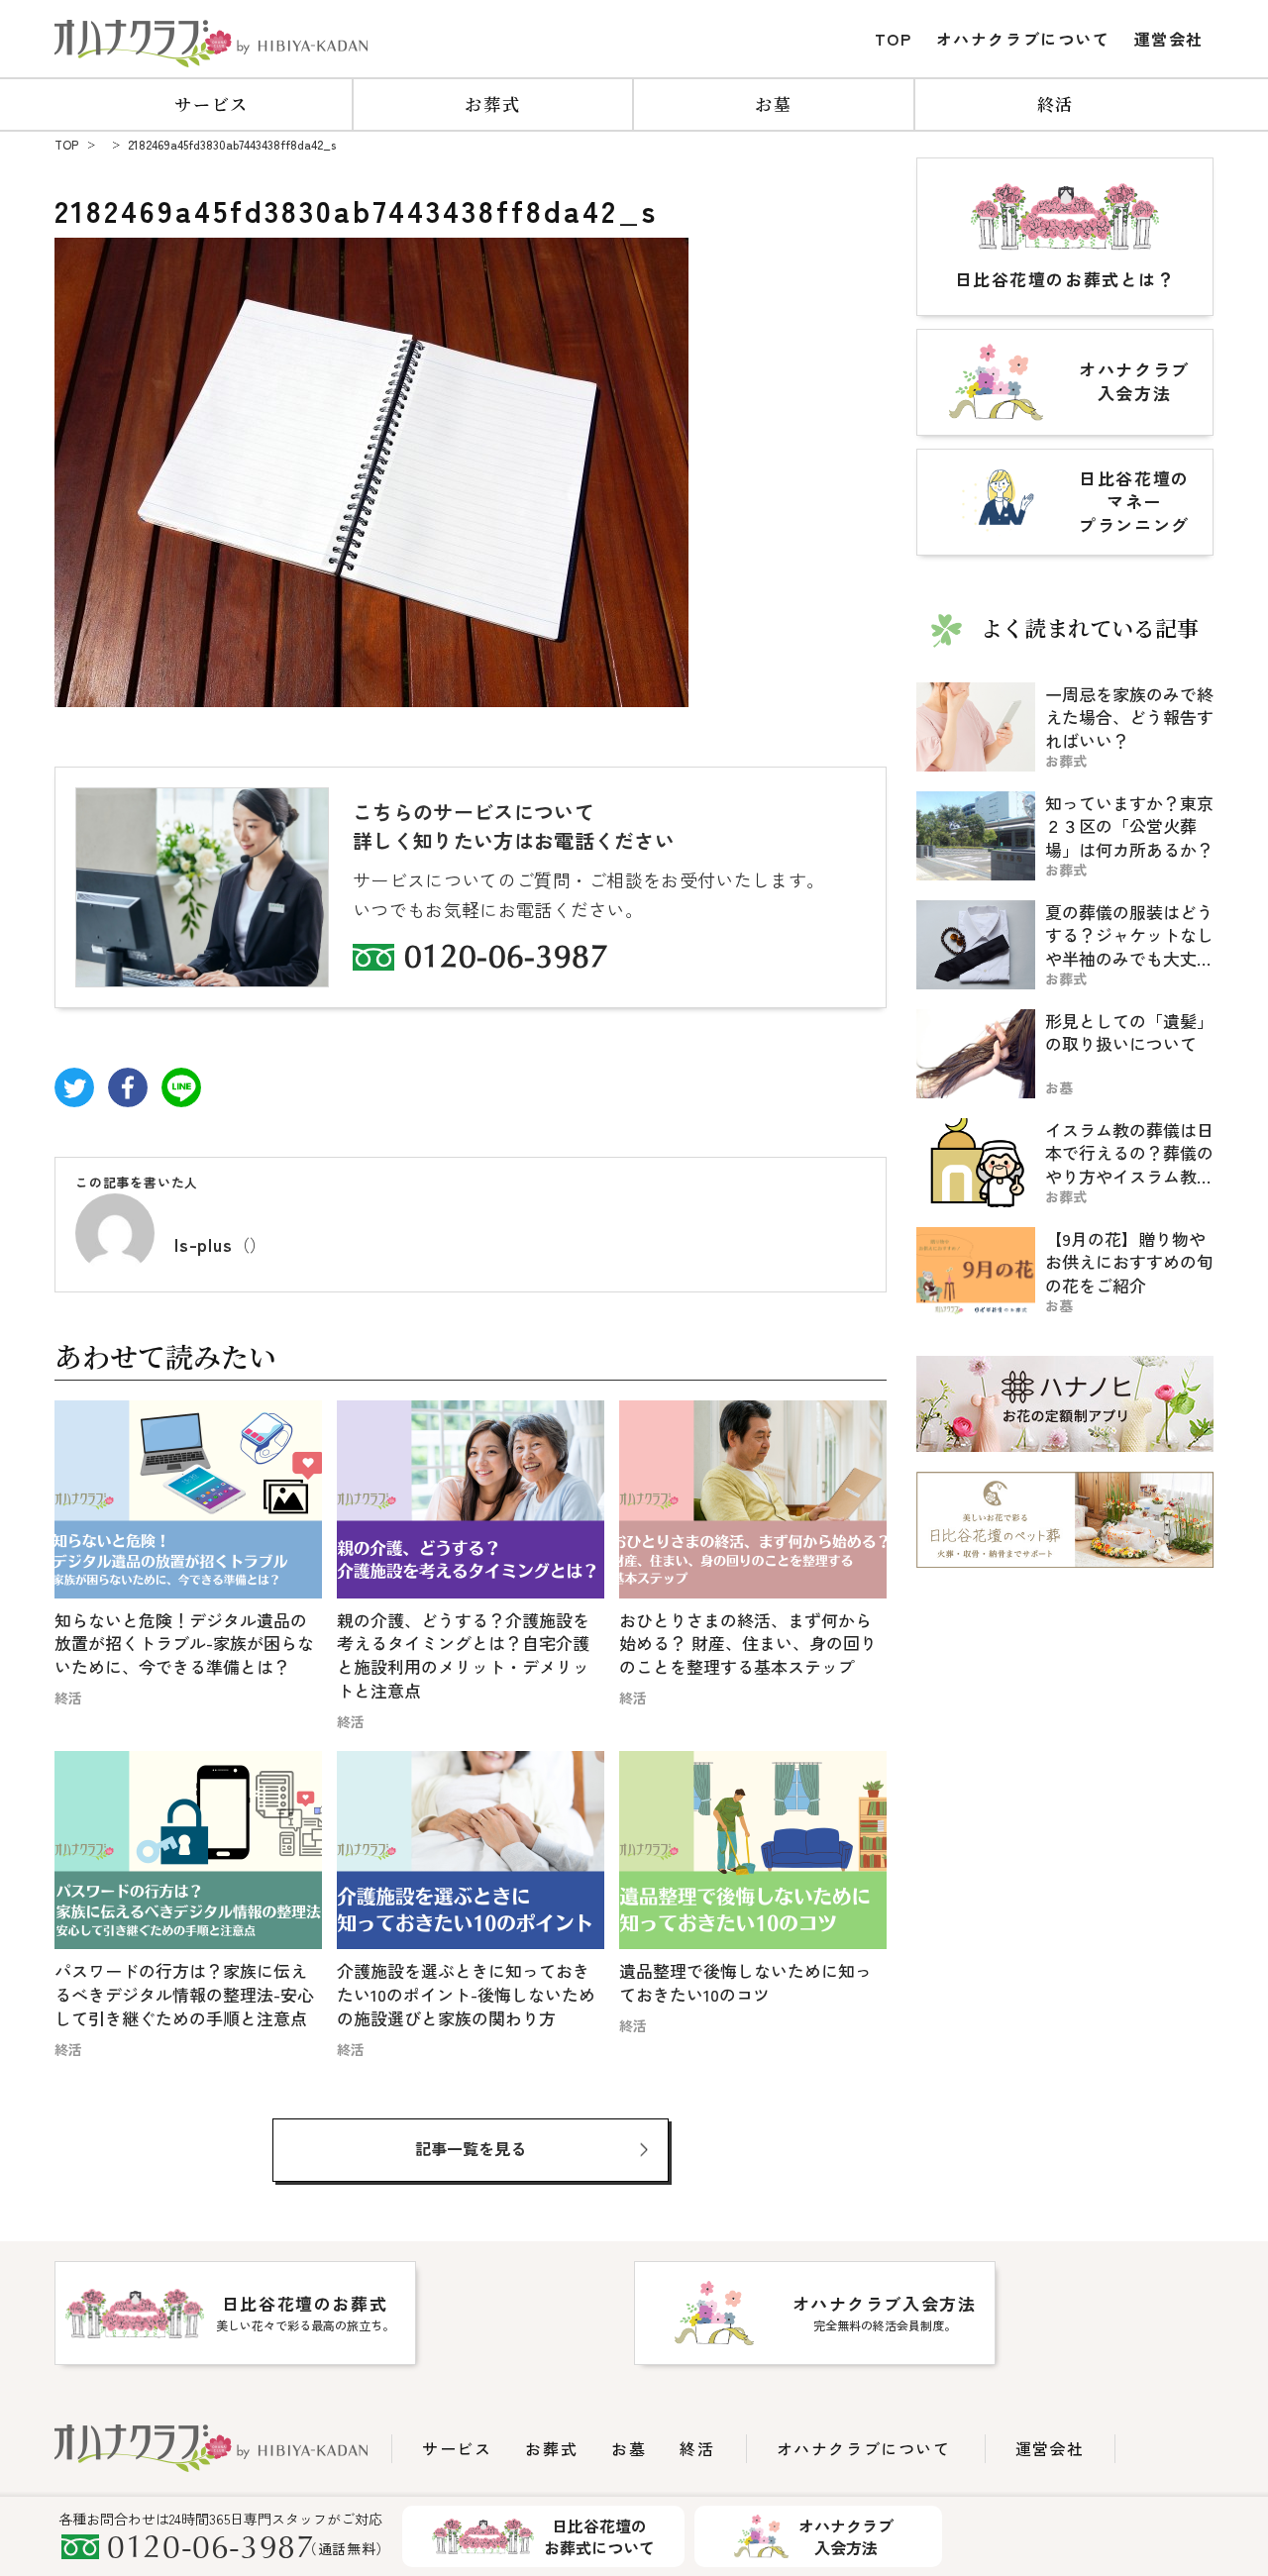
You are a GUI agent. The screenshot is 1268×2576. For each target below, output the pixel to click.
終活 (1056, 103)
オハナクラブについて (1023, 39)
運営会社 (1169, 39)
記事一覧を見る (471, 2148)
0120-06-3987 (506, 960)
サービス (211, 103)
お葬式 (492, 103)
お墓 (773, 103)
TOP (894, 39)
